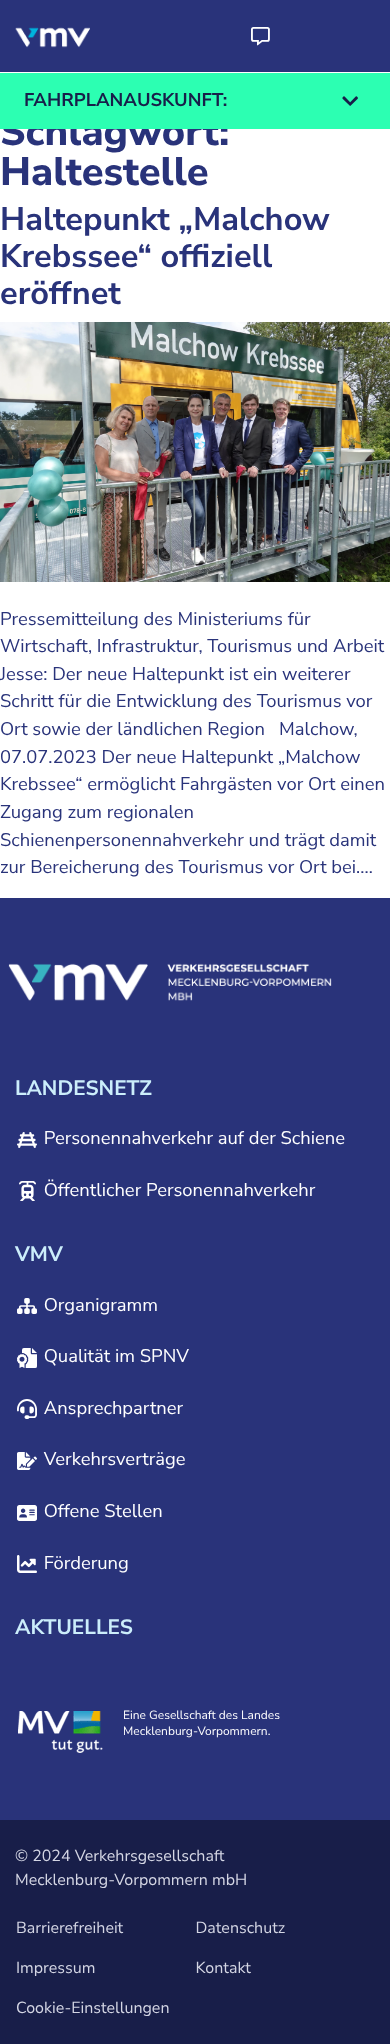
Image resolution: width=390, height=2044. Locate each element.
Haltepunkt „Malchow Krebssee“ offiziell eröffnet (165, 257)
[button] (260, 36)
